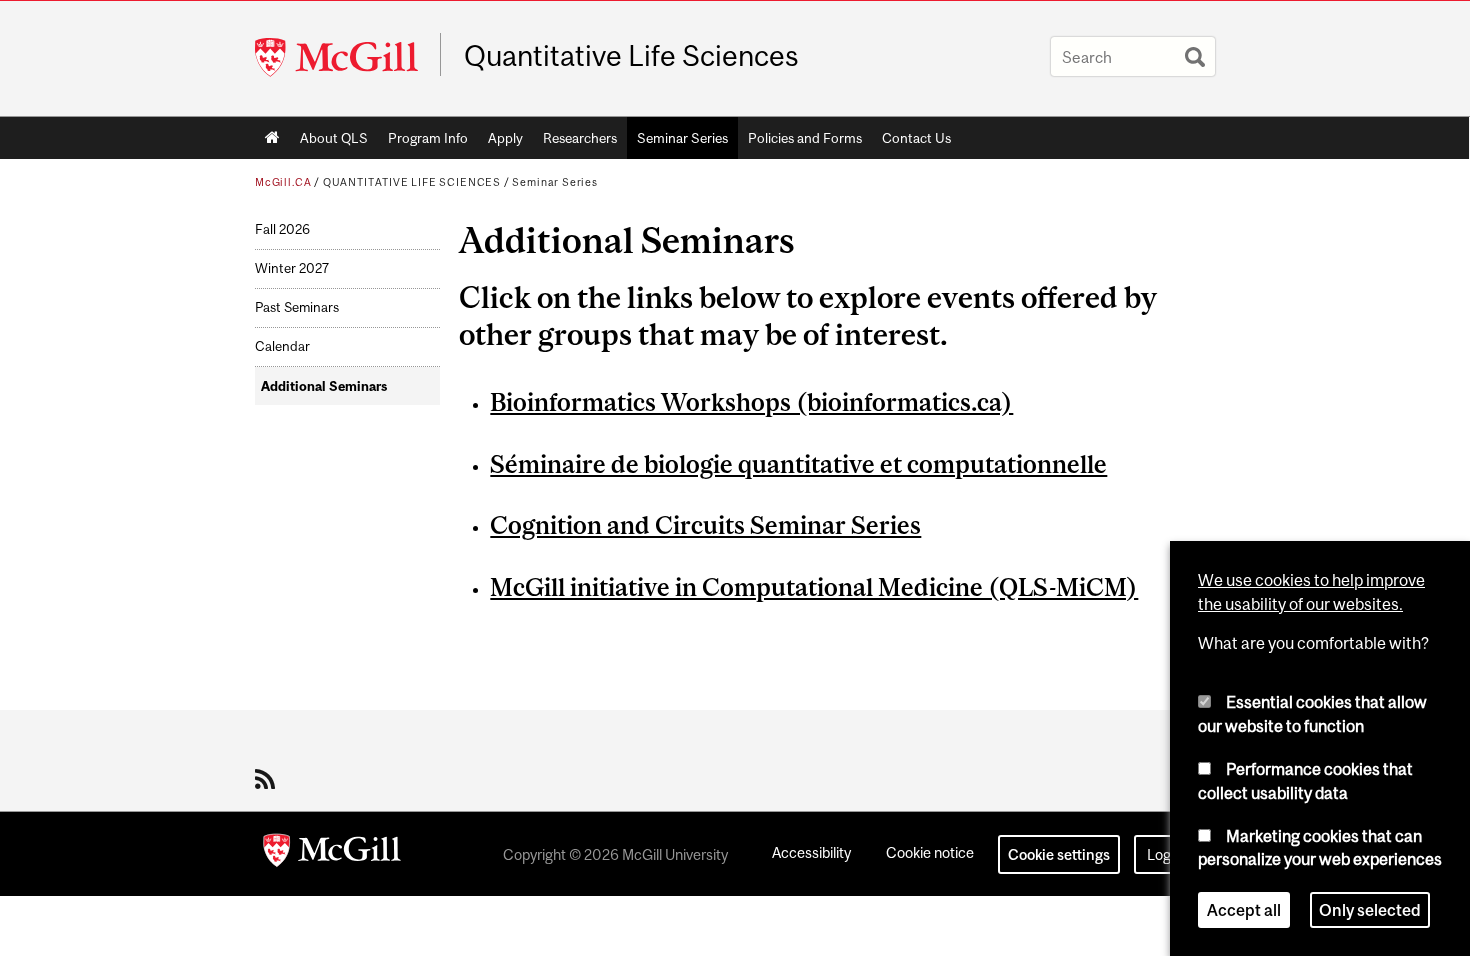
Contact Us (916, 138)
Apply (505, 138)
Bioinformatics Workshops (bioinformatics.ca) (751, 402)
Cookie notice (930, 852)
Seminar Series (682, 138)
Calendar (282, 346)
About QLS (334, 138)
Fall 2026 (282, 229)
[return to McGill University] (332, 854)
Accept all (1244, 910)
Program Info (428, 138)
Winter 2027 (292, 268)
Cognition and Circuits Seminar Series (705, 525)
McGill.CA (283, 182)
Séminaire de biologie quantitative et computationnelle (798, 464)
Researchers (580, 138)
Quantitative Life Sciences (631, 56)
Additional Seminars (324, 386)
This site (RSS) (268, 779)
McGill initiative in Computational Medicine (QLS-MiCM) (814, 587)
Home (272, 138)
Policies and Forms (805, 138)
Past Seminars (297, 307)
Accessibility (811, 852)
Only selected (1370, 910)
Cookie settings (1059, 854)
